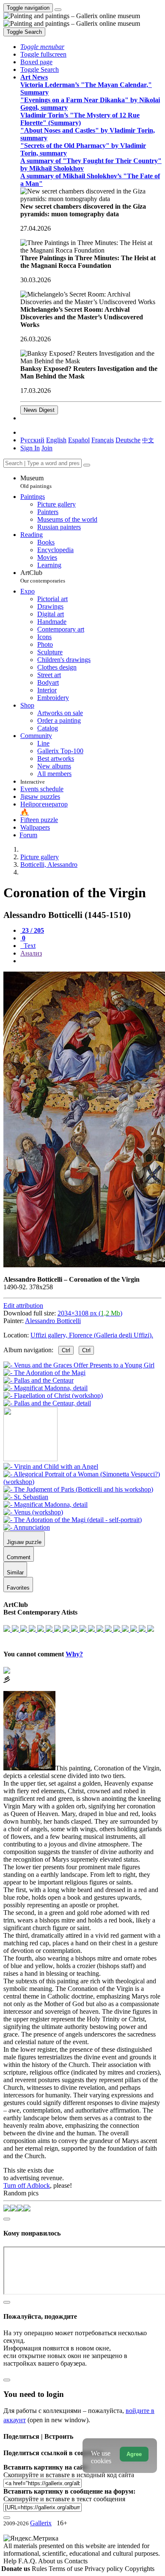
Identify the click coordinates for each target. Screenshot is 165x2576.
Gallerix (41, 2523)
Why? (74, 1654)
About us (51, 2561)
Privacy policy (105, 2569)
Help (11, 2561)
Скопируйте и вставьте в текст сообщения (64, 2499)
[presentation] (91, 961)
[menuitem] (148, 440)
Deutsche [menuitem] (128, 440)
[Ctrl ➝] (51, 1466)
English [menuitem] (56, 440)
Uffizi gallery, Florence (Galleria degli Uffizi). (92, 1335)
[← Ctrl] (47, 1403)
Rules (40, 2569)
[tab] (32, 930)
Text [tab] (29, 946)
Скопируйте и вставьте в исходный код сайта (69, 2475)
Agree (134, 2454)
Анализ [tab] (31, 953)
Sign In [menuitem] (30, 448)
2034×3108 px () (90, 1313)
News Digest (39, 410)
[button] (42, 47)
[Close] (87, 465)
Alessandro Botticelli (53, 1321)
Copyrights (140, 2569)
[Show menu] (58, 10)
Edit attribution (23, 1306)
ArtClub (43, 576)
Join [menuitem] (47, 448)
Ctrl (66, 1350)
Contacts (76, 2561)
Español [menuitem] (79, 440)
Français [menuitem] (103, 440)
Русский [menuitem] (32, 440)
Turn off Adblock (27, 2185)
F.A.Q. (28, 2561)
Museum (36, 482)
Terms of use (67, 2569)
